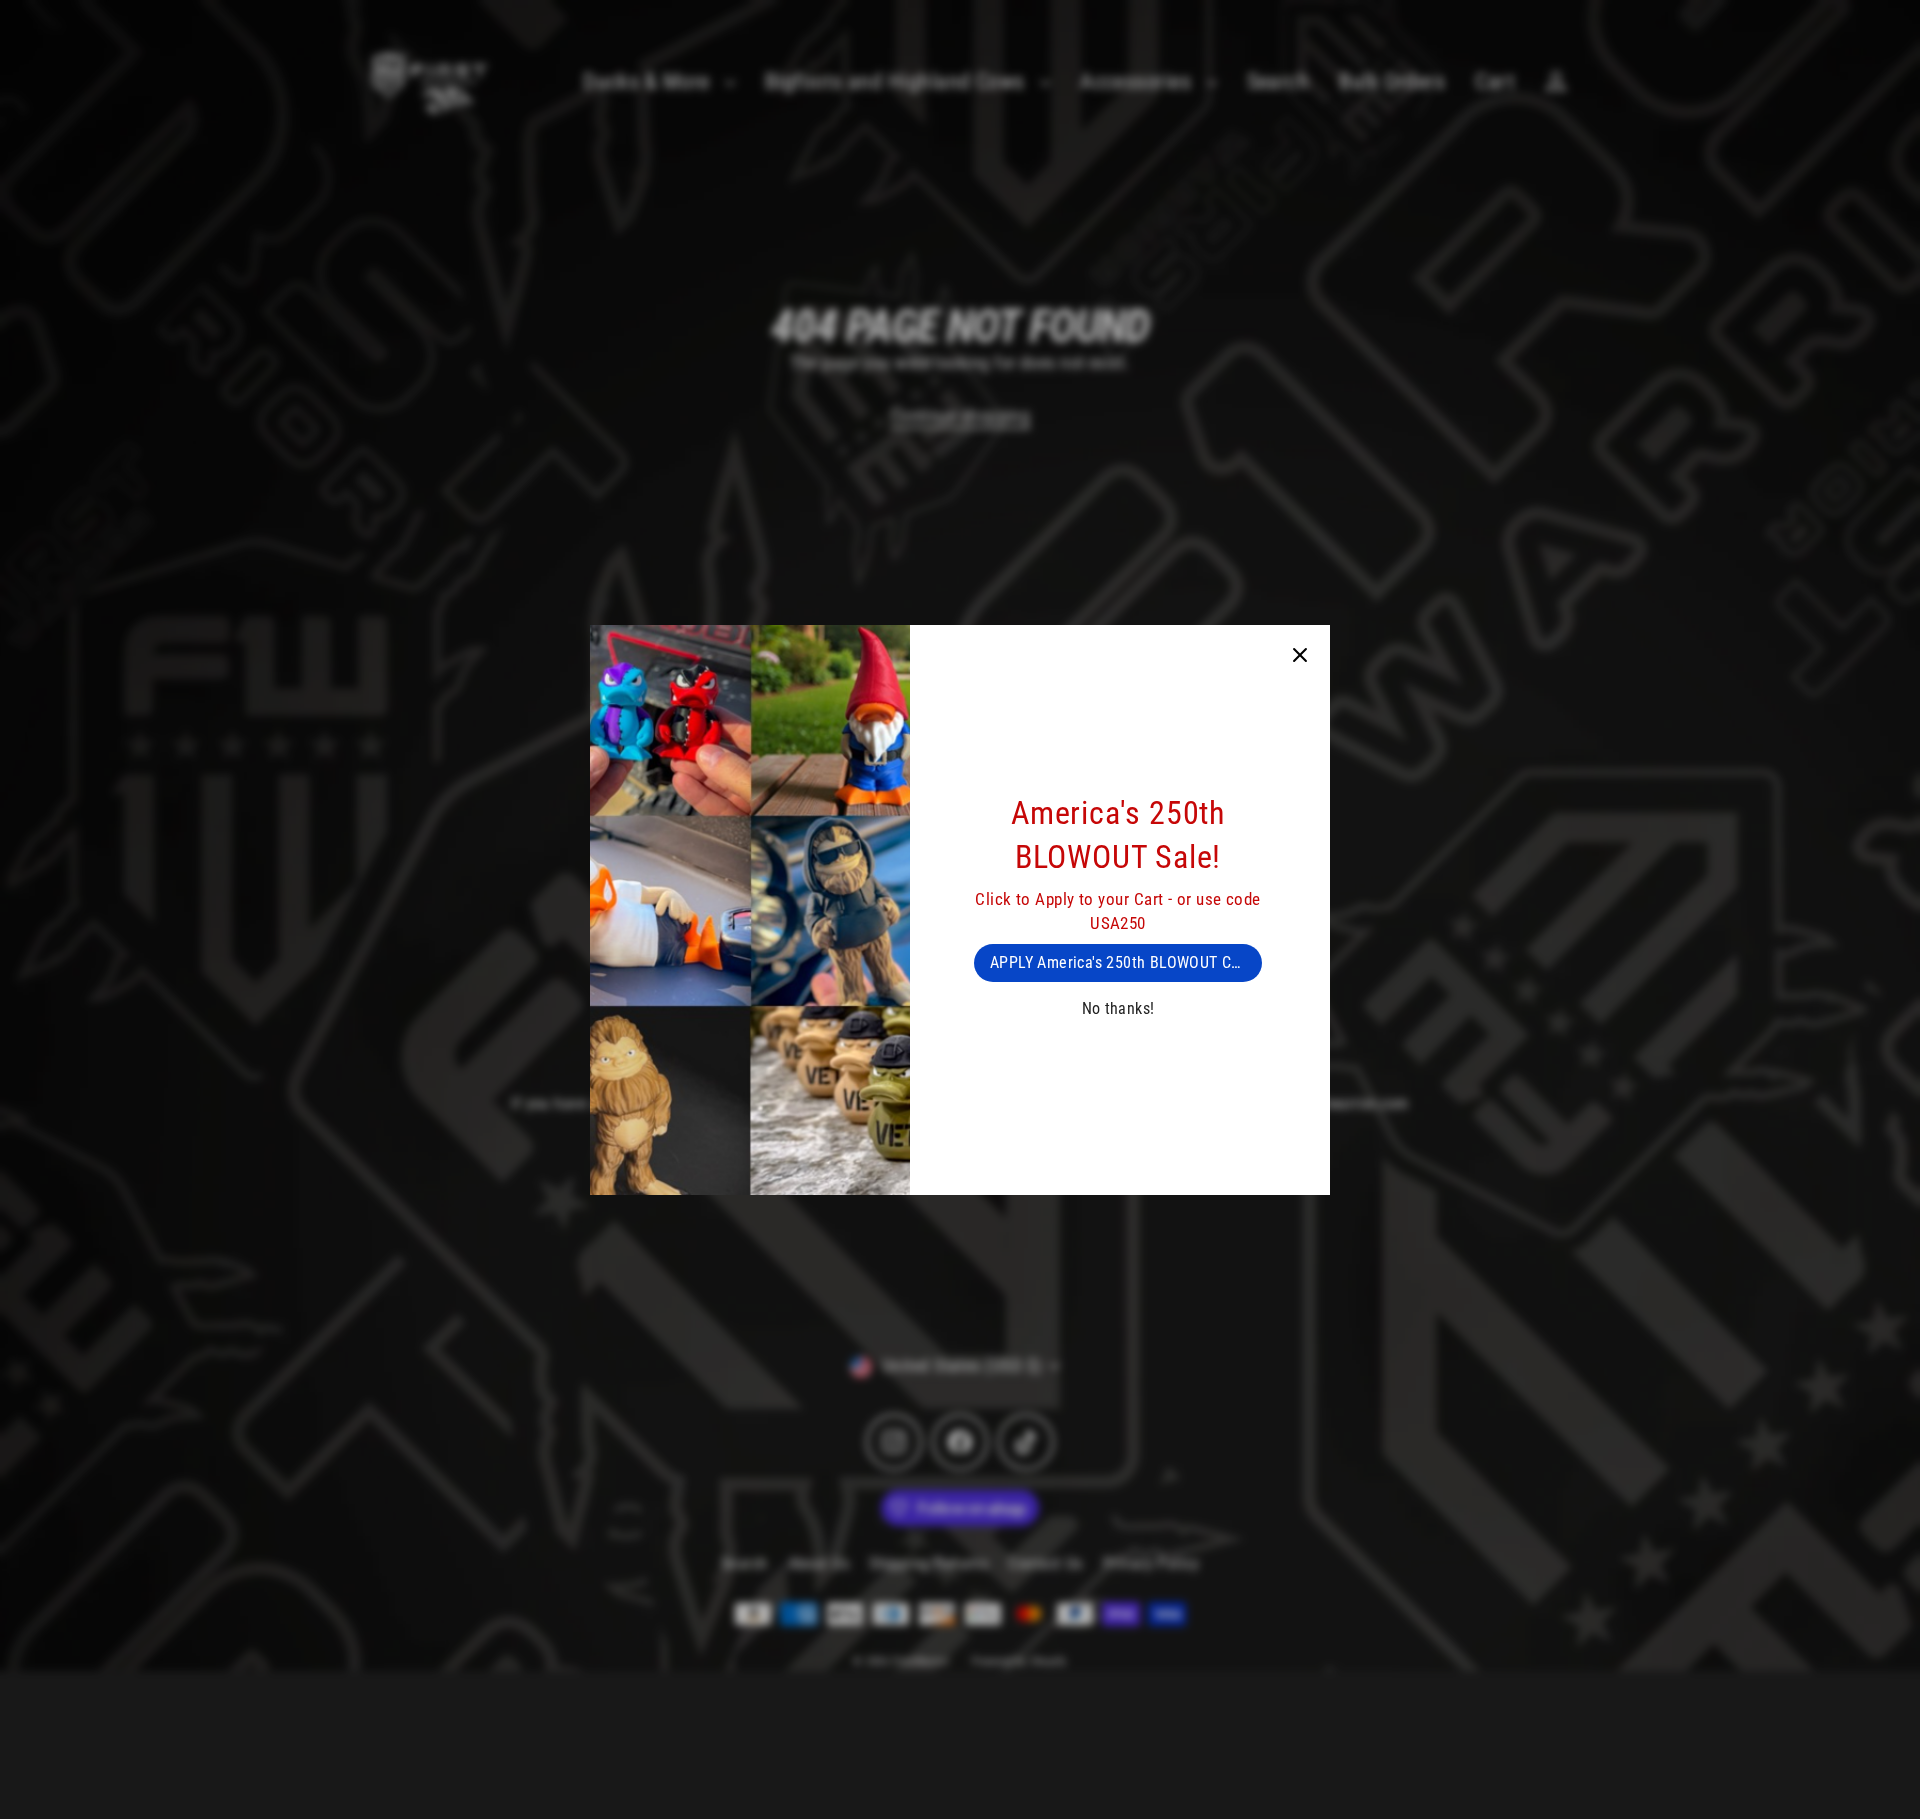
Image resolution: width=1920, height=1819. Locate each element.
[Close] (1300, 655)
